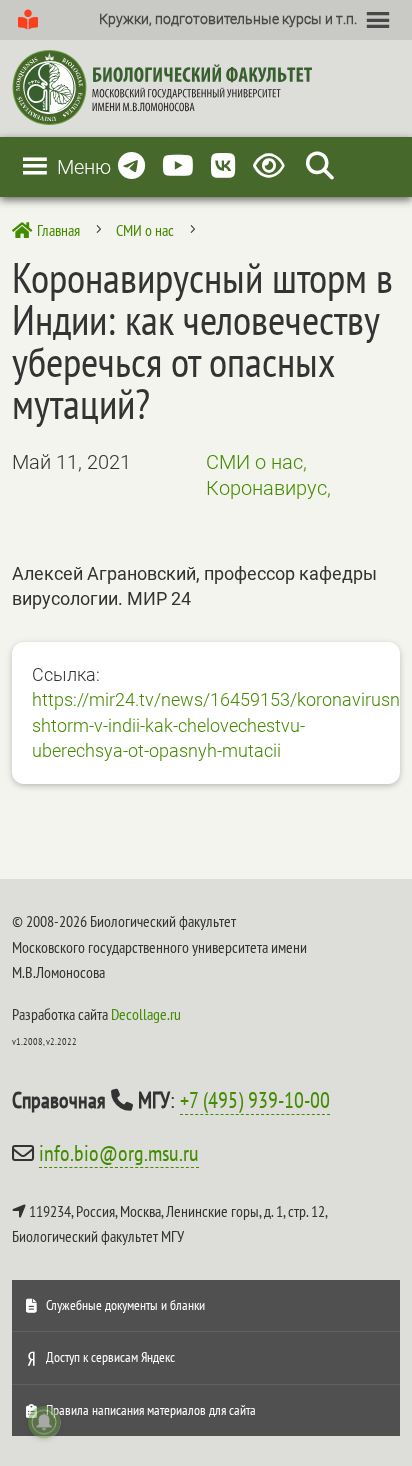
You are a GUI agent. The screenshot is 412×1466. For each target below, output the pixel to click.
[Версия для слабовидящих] (272, 166)
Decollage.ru (146, 1014)
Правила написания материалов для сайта (151, 1410)
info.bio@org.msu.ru (119, 1153)
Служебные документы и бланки (125, 1305)
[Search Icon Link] (320, 166)
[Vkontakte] (223, 166)
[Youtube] (178, 166)
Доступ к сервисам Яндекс (110, 1357)
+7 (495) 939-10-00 (255, 1100)
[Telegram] (131, 166)
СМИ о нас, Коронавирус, (268, 475)
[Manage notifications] (44, 1422)
